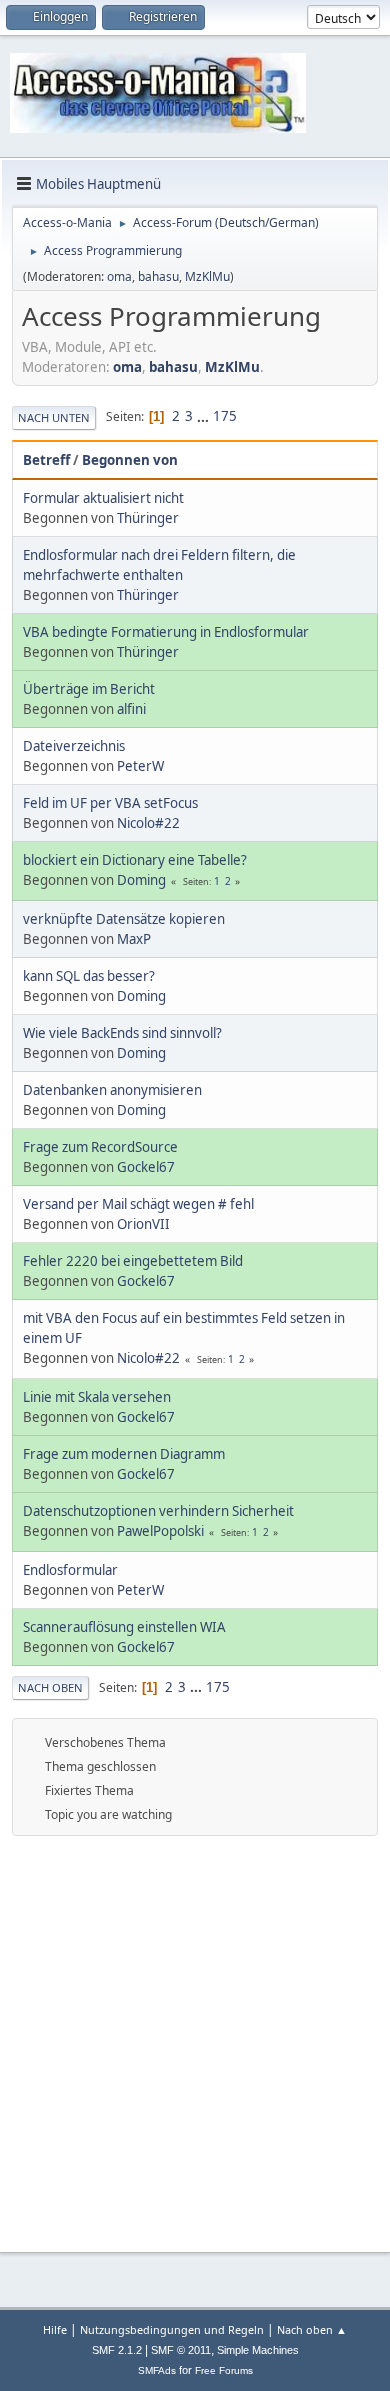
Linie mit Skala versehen (97, 1397)
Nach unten (54, 417)
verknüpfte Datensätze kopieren (124, 919)
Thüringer (148, 518)
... (204, 416)
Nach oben (50, 1687)
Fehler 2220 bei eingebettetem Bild (133, 1261)
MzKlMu (207, 276)
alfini (131, 709)
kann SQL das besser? (89, 976)
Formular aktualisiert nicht (103, 498)
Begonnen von (130, 460)
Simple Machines (258, 2350)
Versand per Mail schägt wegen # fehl (138, 1204)
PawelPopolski (160, 1531)
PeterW (140, 766)
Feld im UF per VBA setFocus (110, 803)
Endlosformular (70, 1570)
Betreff (46, 460)
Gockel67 (146, 1167)
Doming (141, 880)
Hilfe (55, 2329)
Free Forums (224, 2370)
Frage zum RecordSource (100, 1147)
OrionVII (143, 1224)
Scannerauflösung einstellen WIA (124, 1627)
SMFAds (157, 2370)
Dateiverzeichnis (74, 746)
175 (225, 416)
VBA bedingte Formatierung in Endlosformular (166, 632)
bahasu (158, 276)
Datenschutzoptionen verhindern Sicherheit (158, 1511)
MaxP (134, 939)
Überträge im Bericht (89, 689)
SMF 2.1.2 (117, 2350)
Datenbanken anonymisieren (112, 1090)
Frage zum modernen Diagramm (124, 1454)
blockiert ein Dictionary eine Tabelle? (135, 860)
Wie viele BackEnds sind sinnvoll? (122, 1033)
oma (119, 276)
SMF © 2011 (181, 2350)
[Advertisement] (195, 2041)
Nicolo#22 (148, 823)
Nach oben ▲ (312, 2329)
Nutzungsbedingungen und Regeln (172, 2329)
